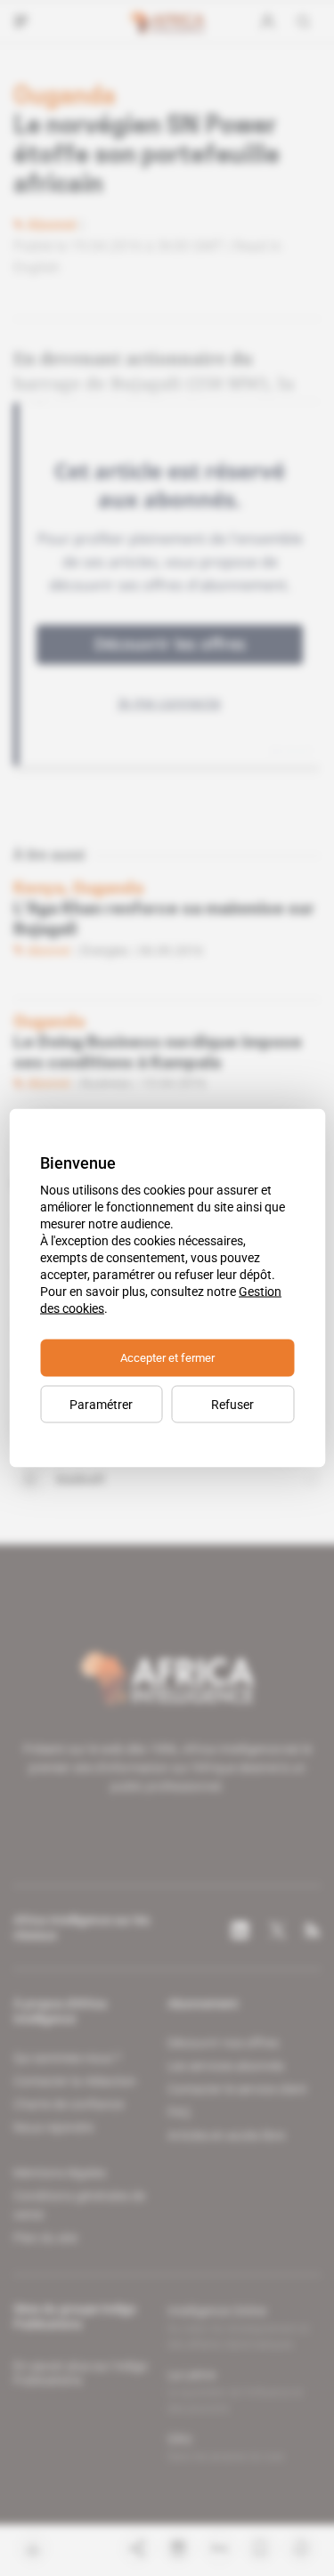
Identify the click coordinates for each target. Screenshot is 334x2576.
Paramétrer (101, 1405)
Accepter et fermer (167, 1358)
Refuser (232, 1405)
